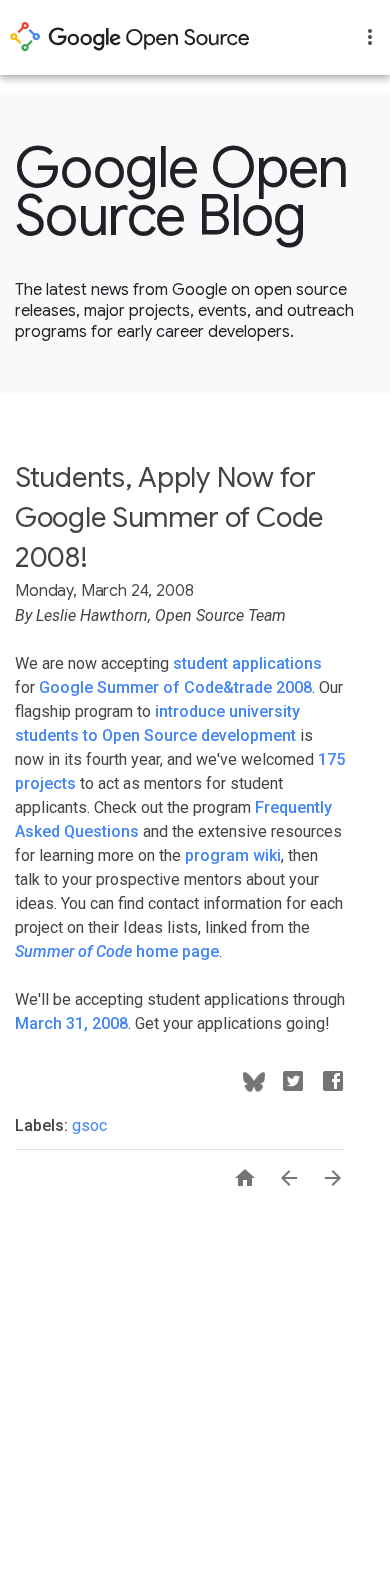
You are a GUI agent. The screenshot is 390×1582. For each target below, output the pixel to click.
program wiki (233, 855)
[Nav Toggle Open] (370, 37)
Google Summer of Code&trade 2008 (175, 687)
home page (117, 951)
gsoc (89, 1125)
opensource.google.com (130, 37)
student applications (247, 663)
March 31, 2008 (71, 1023)
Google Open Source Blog (182, 192)
